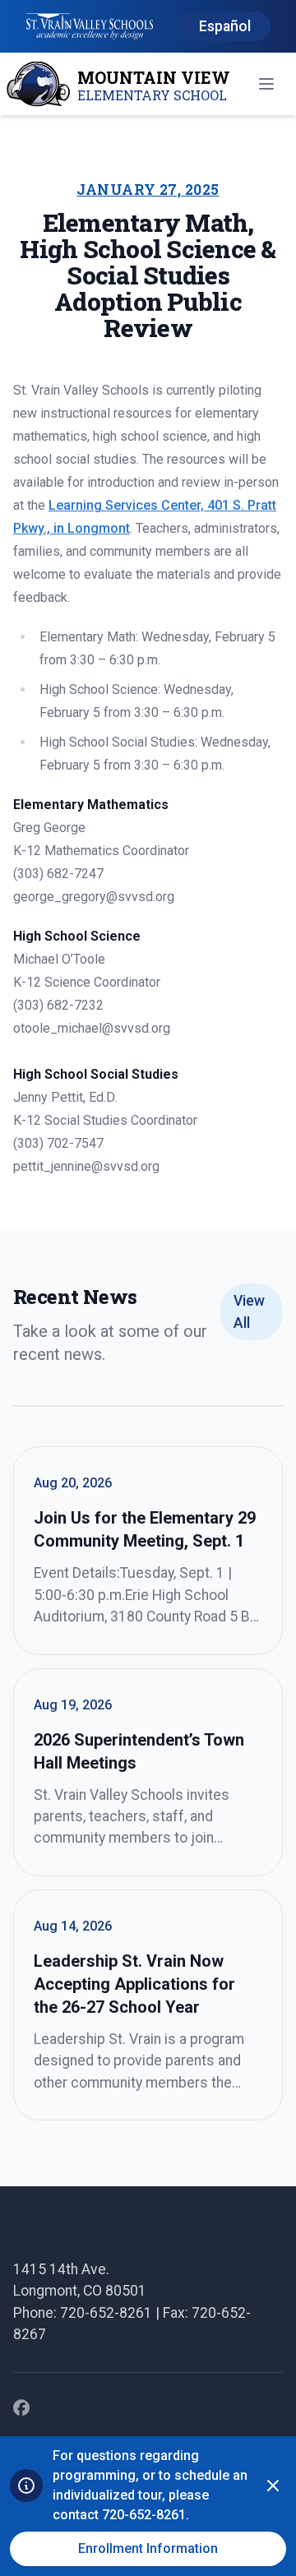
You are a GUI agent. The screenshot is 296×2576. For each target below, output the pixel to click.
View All (249, 1311)
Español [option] (225, 26)
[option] (225, 27)
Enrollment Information (148, 2548)
